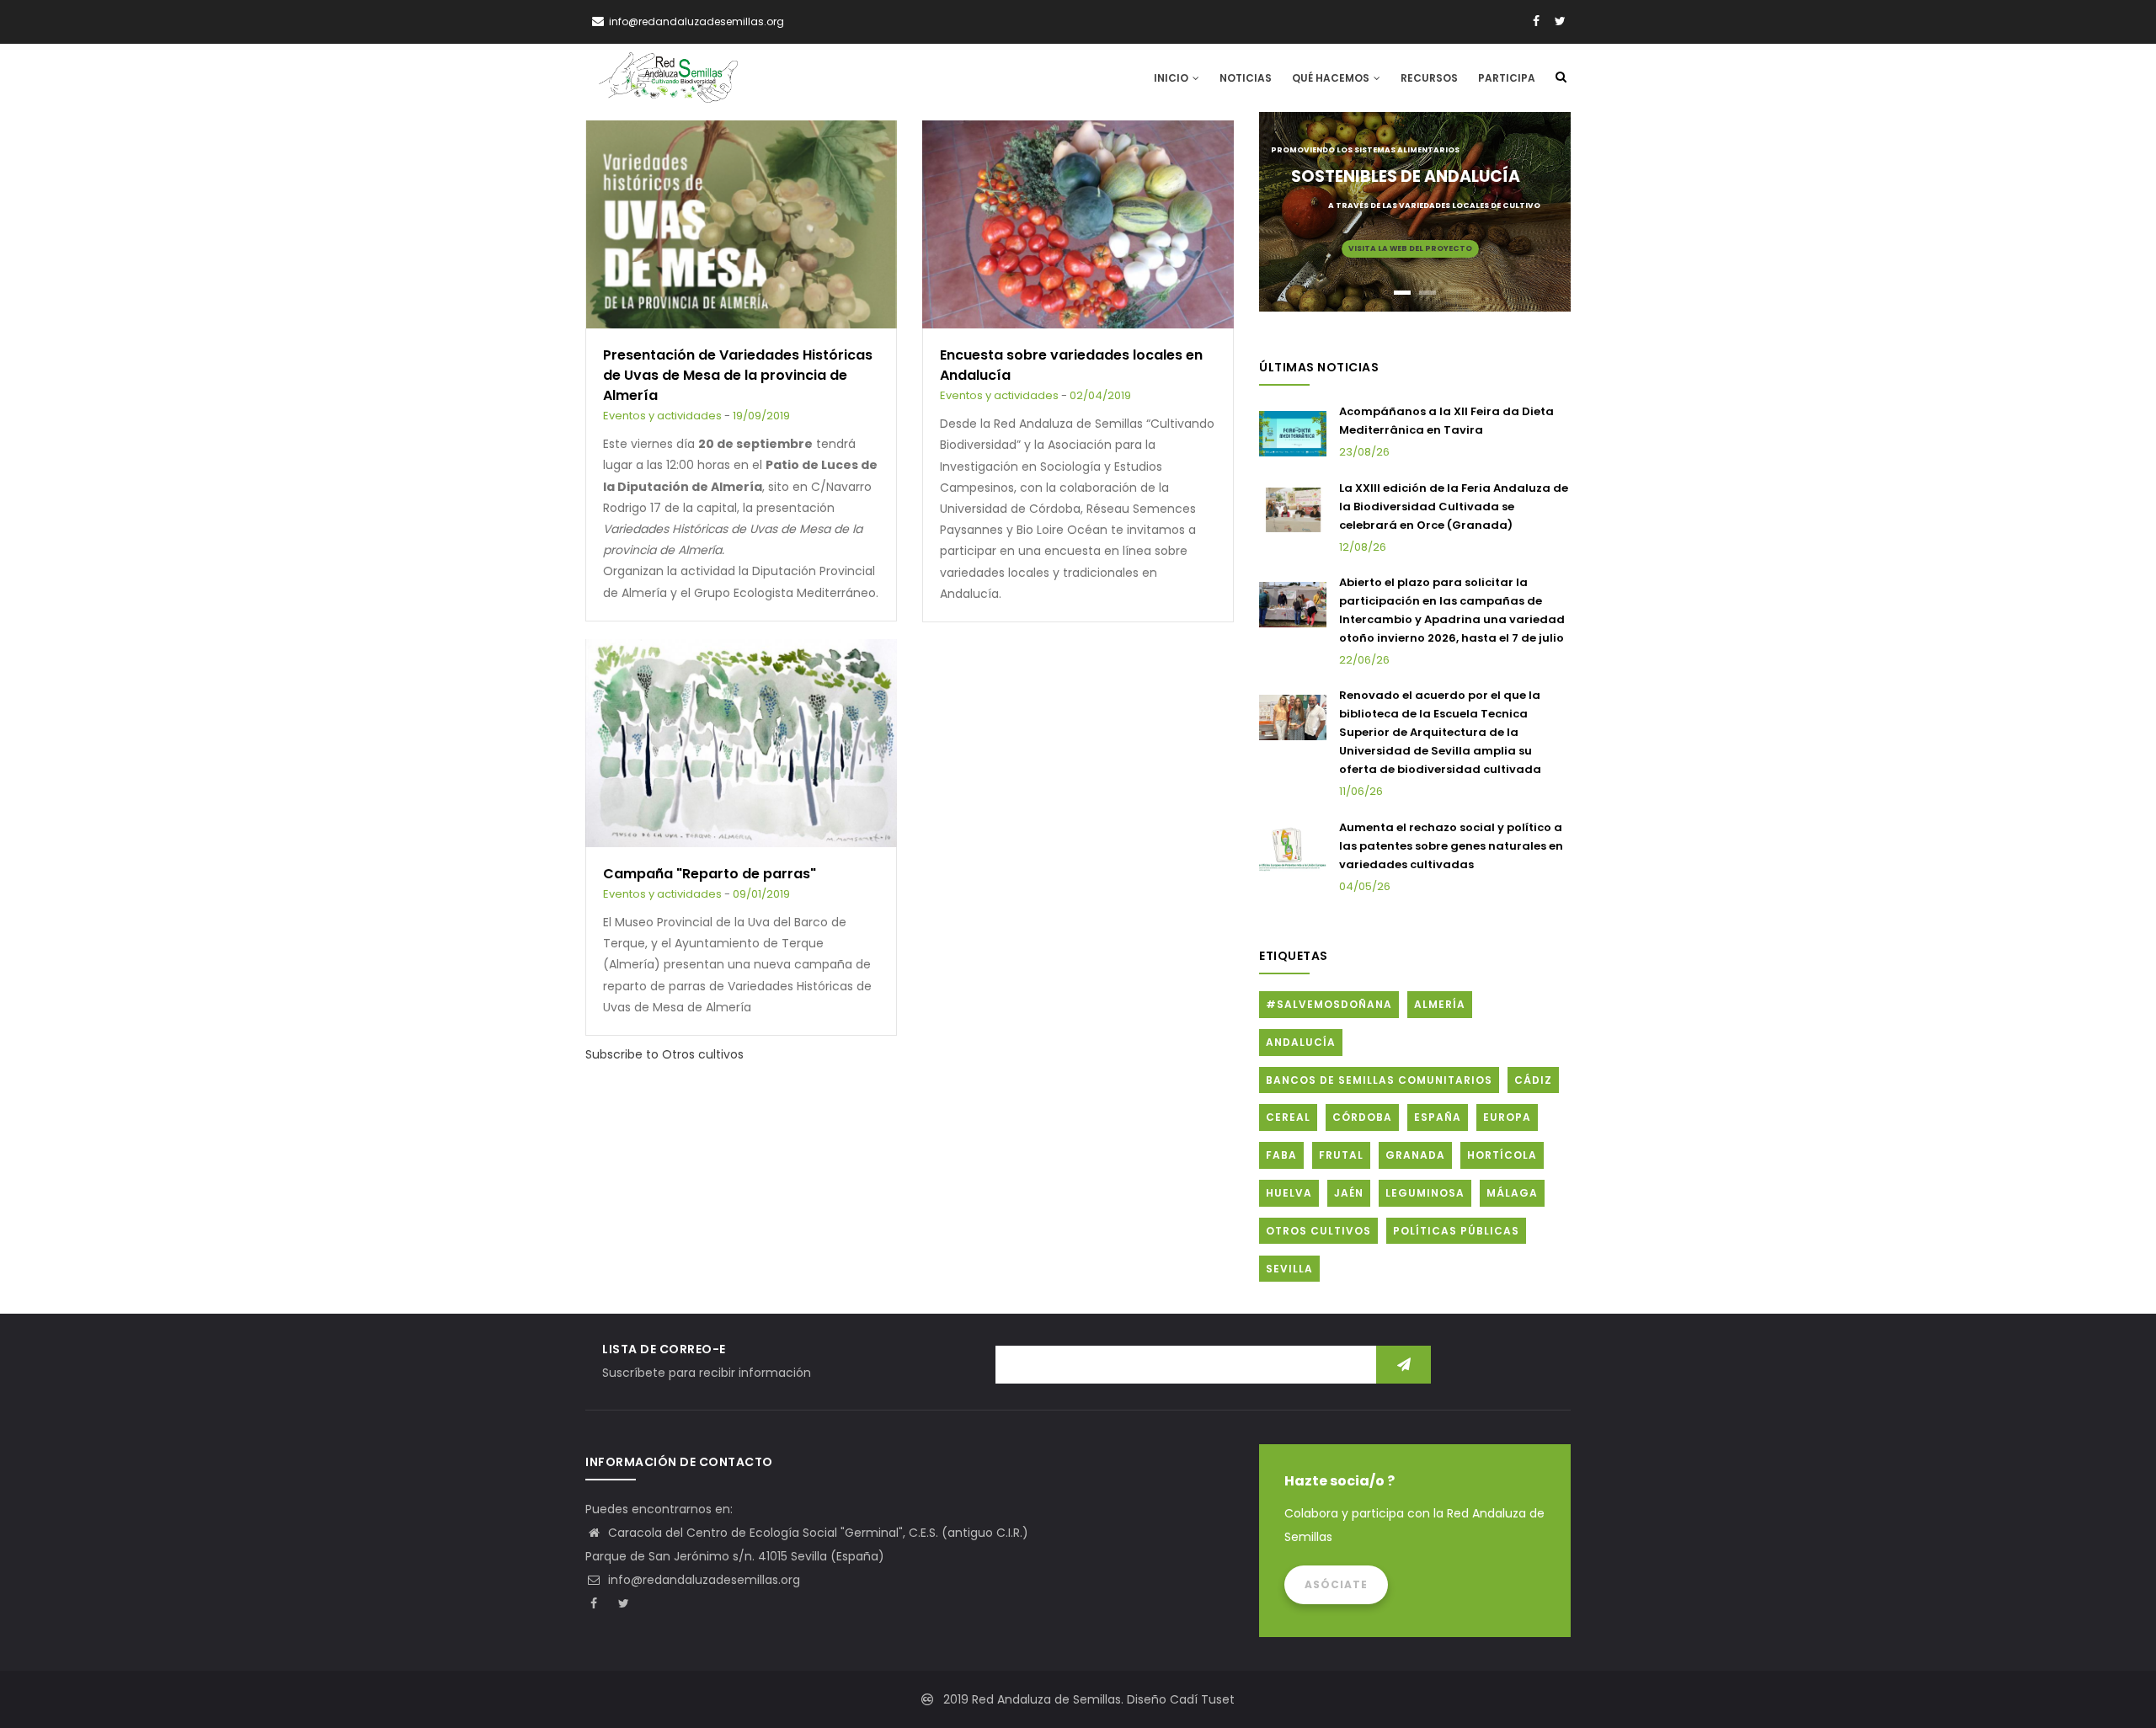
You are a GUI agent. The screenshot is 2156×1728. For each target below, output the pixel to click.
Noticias (1246, 78)
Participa (1507, 78)
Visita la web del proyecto (1410, 248)
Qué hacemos (1332, 78)
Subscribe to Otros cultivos (664, 1054)
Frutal (1341, 1155)
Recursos (1429, 78)
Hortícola (1502, 1155)
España (1438, 1117)
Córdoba (1362, 1117)
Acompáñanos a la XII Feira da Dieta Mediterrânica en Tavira (1446, 421)
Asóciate (1336, 1584)
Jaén (1349, 1193)
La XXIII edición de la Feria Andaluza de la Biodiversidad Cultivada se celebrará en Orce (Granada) (1454, 507)
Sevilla (1289, 1269)
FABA (1281, 1155)
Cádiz (1533, 1080)
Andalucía (1301, 1042)
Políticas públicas (1456, 1231)
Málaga (1512, 1193)
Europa (1507, 1117)
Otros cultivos (1318, 1231)
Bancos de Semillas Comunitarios (1379, 1080)
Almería (1440, 1004)
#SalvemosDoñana (1329, 1004)
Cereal (1288, 1117)
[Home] (668, 77)
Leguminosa (1425, 1193)
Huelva (1289, 1193)
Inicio (1172, 78)
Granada (1415, 1155)
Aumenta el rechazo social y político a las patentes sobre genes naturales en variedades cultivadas (1451, 846)
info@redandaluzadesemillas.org (702, 1580)
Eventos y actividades (662, 416)
